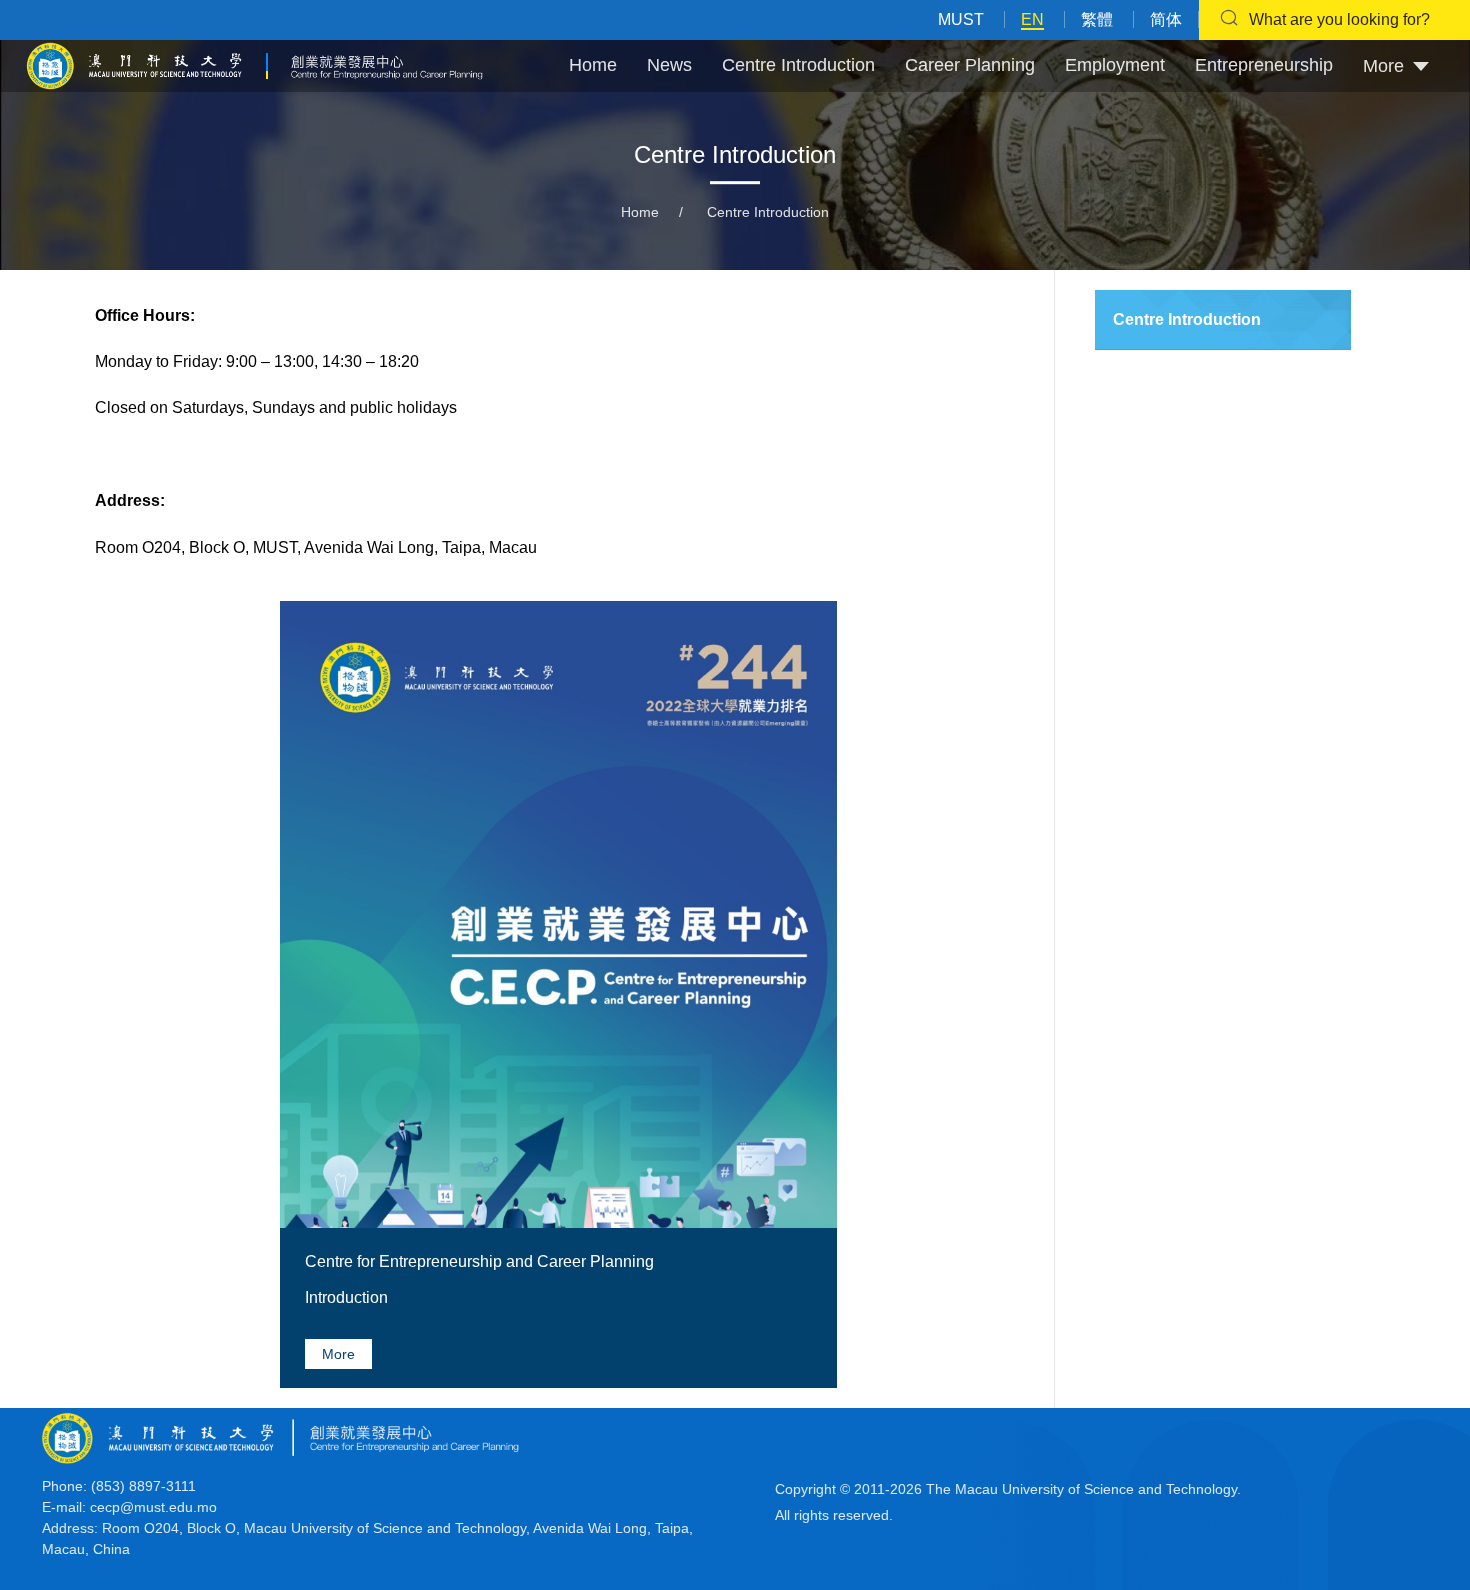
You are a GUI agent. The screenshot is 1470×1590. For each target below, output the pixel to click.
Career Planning (970, 65)
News (669, 65)
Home (593, 65)
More (338, 1354)
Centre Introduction (798, 65)
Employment (1115, 65)
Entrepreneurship (1264, 65)
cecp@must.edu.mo (153, 1507)
